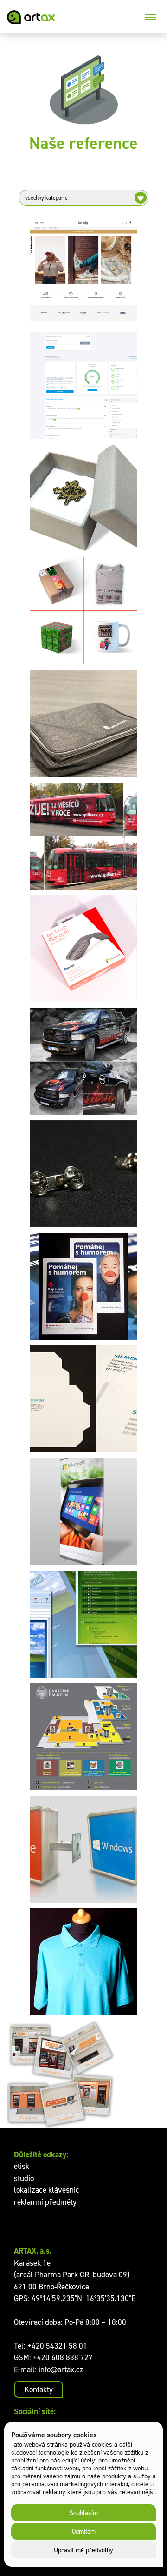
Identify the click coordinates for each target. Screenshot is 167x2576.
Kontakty (39, 2389)
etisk (22, 2166)
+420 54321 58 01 (57, 2346)
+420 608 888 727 (63, 2357)
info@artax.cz (61, 2369)
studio (24, 2178)
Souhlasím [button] (84, 2512)
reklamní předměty (45, 2202)
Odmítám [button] (84, 2531)
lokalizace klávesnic (47, 2190)
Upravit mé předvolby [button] (83, 2550)
